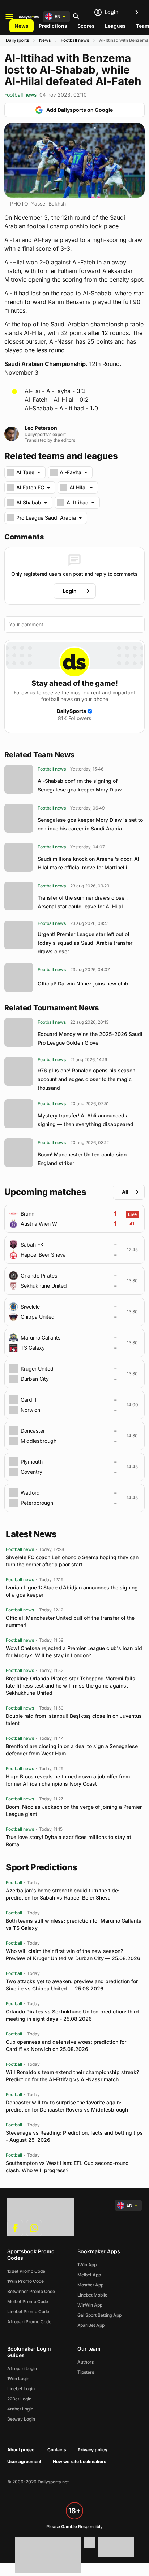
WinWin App (90, 2305)
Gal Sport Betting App (99, 2315)
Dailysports (17, 40)
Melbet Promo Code (28, 2301)
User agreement (24, 2462)
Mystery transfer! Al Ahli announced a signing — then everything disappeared (86, 1120)
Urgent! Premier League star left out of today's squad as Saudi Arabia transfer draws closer (85, 943)
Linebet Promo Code (28, 2312)
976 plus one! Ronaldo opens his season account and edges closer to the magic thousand (86, 1079)
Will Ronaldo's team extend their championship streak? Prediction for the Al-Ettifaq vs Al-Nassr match (72, 2076)
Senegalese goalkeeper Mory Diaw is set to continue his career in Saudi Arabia (90, 824)
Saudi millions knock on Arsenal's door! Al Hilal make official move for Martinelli (88, 863)
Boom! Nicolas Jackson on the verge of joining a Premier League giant (74, 1810)
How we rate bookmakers (80, 2462)
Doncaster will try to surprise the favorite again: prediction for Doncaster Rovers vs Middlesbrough (67, 2106)
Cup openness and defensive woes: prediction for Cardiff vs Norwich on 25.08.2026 (66, 2045)
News (22, 26)
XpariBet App (91, 2325)
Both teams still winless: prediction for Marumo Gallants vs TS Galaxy (74, 1924)
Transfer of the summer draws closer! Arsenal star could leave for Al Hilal (83, 902)
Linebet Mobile (92, 2295)
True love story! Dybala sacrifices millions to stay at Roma (69, 1841)
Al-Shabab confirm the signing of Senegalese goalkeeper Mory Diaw (80, 785)
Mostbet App (90, 2285)
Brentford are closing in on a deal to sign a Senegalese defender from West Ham (72, 1750)
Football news (75, 40)
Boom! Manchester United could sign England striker (82, 1159)
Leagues (115, 26)
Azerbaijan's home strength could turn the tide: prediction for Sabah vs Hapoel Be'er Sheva (63, 1894)
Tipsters (86, 2372)
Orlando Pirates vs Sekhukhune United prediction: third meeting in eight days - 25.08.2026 (72, 2015)
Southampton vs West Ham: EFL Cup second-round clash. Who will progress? (67, 2167)
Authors (86, 2362)
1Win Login (18, 2379)
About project (22, 2450)
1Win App (87, 2265)
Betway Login (21, 2419)
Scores (86, 26)
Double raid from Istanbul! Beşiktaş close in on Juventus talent (74, 1719)
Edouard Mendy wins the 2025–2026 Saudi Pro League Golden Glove (90, 1038)
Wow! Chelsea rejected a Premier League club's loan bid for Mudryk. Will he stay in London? (74, 1652)
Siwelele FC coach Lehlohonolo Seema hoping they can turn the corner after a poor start (72, 1561)
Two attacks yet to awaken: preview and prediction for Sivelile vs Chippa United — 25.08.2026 (72, 1985)
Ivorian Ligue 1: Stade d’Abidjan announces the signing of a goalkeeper (72, 1591)
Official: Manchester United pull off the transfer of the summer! (70, 1621)
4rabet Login (20, 2409)
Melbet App (89, 2275)
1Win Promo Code (25, 2281)
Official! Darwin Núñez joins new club (83, 983)
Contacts (57, 2450)
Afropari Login (22, 2368)
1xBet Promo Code (26, 2271)
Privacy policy (93, 2450)
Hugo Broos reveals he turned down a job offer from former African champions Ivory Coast (68, 1780)
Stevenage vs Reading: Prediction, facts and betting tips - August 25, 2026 (74, 2136)
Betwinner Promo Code (31, 2291)
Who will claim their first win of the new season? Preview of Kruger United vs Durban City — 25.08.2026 (73, 1955)
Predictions (53, 26)
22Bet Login (19, 2399)
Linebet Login (21, 2389)
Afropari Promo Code (29, 2322)
